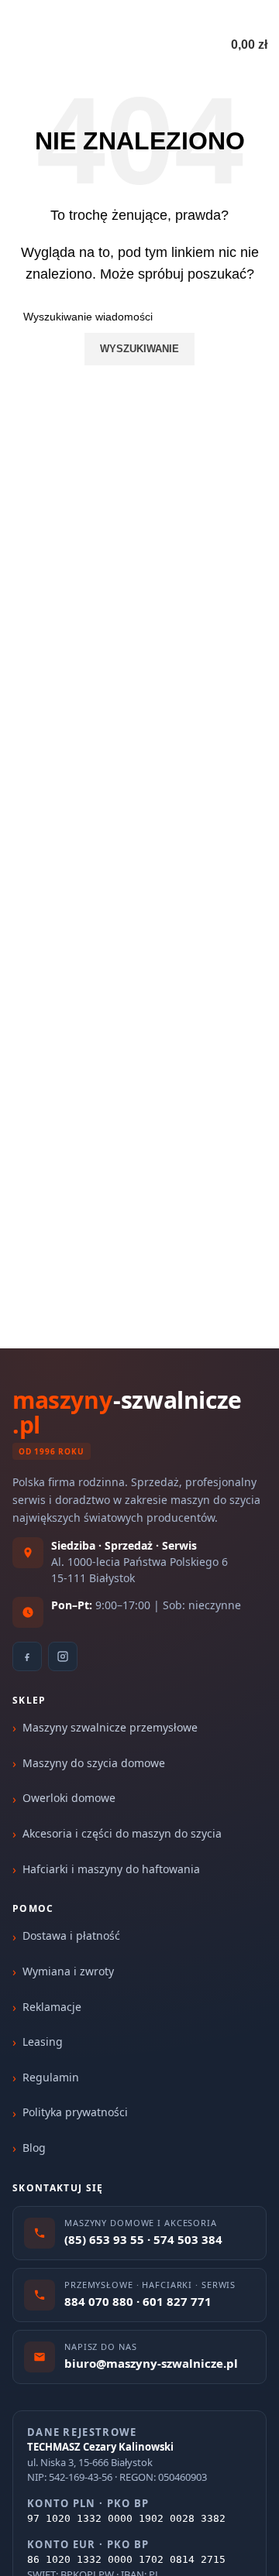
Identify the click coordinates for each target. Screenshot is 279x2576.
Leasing (43, 2042)
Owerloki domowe (69, 1798)
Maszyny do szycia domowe (94, 1763)
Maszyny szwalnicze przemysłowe (110, 1727)
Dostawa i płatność (71, 1935)
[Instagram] (63, 1656)
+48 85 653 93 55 (51, 15)
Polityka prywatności (75, 2112)
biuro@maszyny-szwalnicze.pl (166, 15)
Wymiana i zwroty (68, 1971)
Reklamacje (52, 2007)
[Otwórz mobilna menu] (18, 45)
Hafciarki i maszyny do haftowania (111, 1869)
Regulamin (51, 2077)
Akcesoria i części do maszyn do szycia (122, 1833)
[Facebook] (27, 1656)
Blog (34, 2148)
